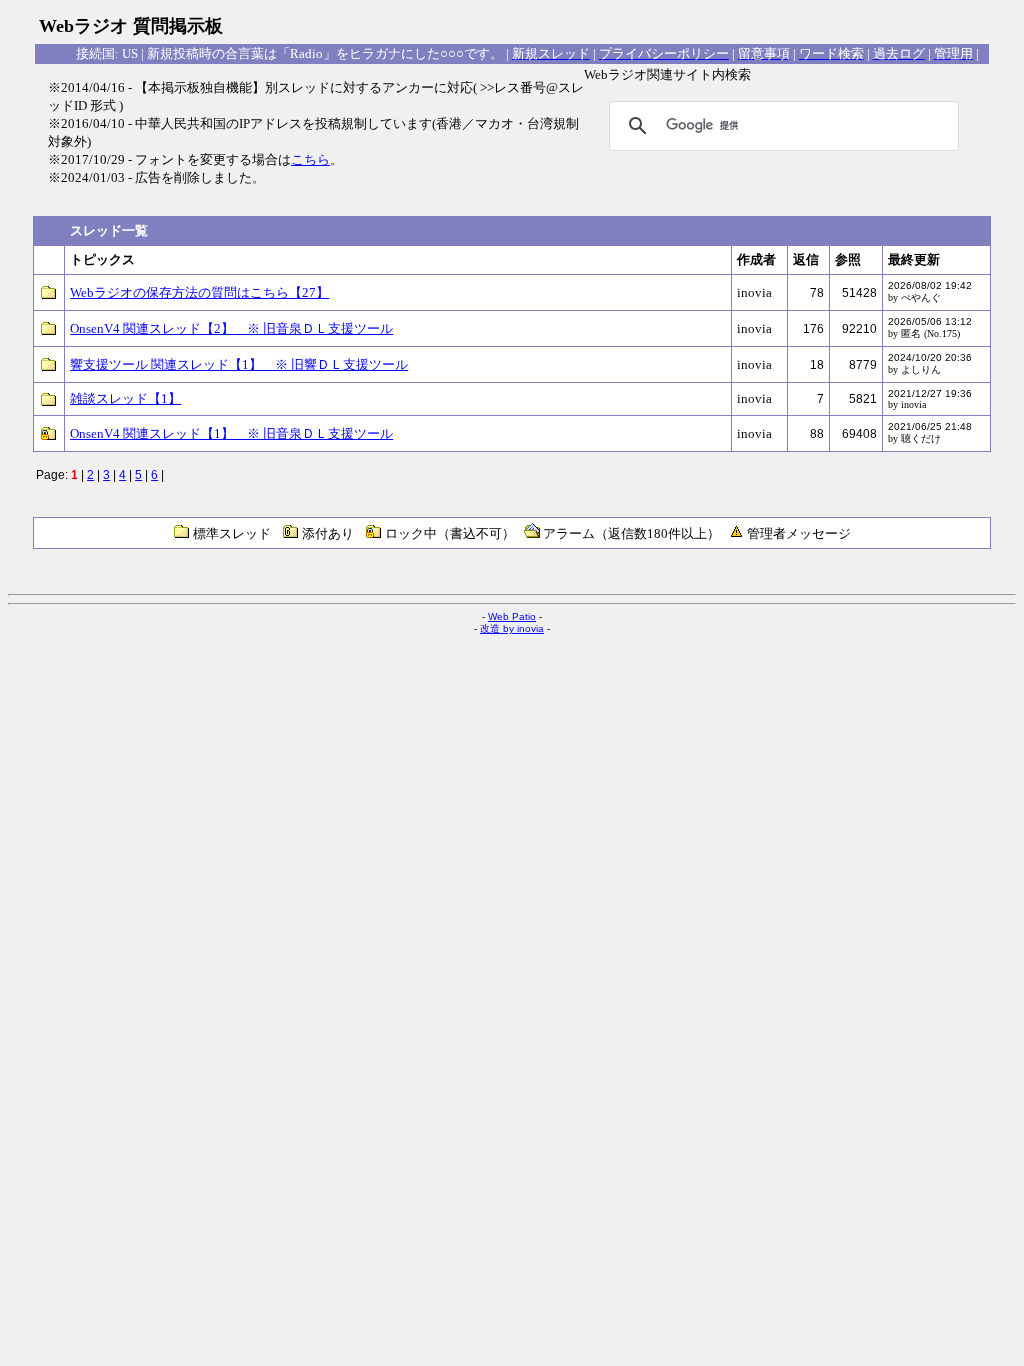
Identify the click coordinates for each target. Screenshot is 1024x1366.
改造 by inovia (512, 628)
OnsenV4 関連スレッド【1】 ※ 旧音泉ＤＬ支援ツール (231, 433)
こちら (310, 159)
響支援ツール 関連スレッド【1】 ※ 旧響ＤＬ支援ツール (239, 364)
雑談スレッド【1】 (125, 398)
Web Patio (512, 616)
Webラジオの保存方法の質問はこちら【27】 (199, 292)
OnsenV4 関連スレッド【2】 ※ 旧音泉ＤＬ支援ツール (231, 328)
